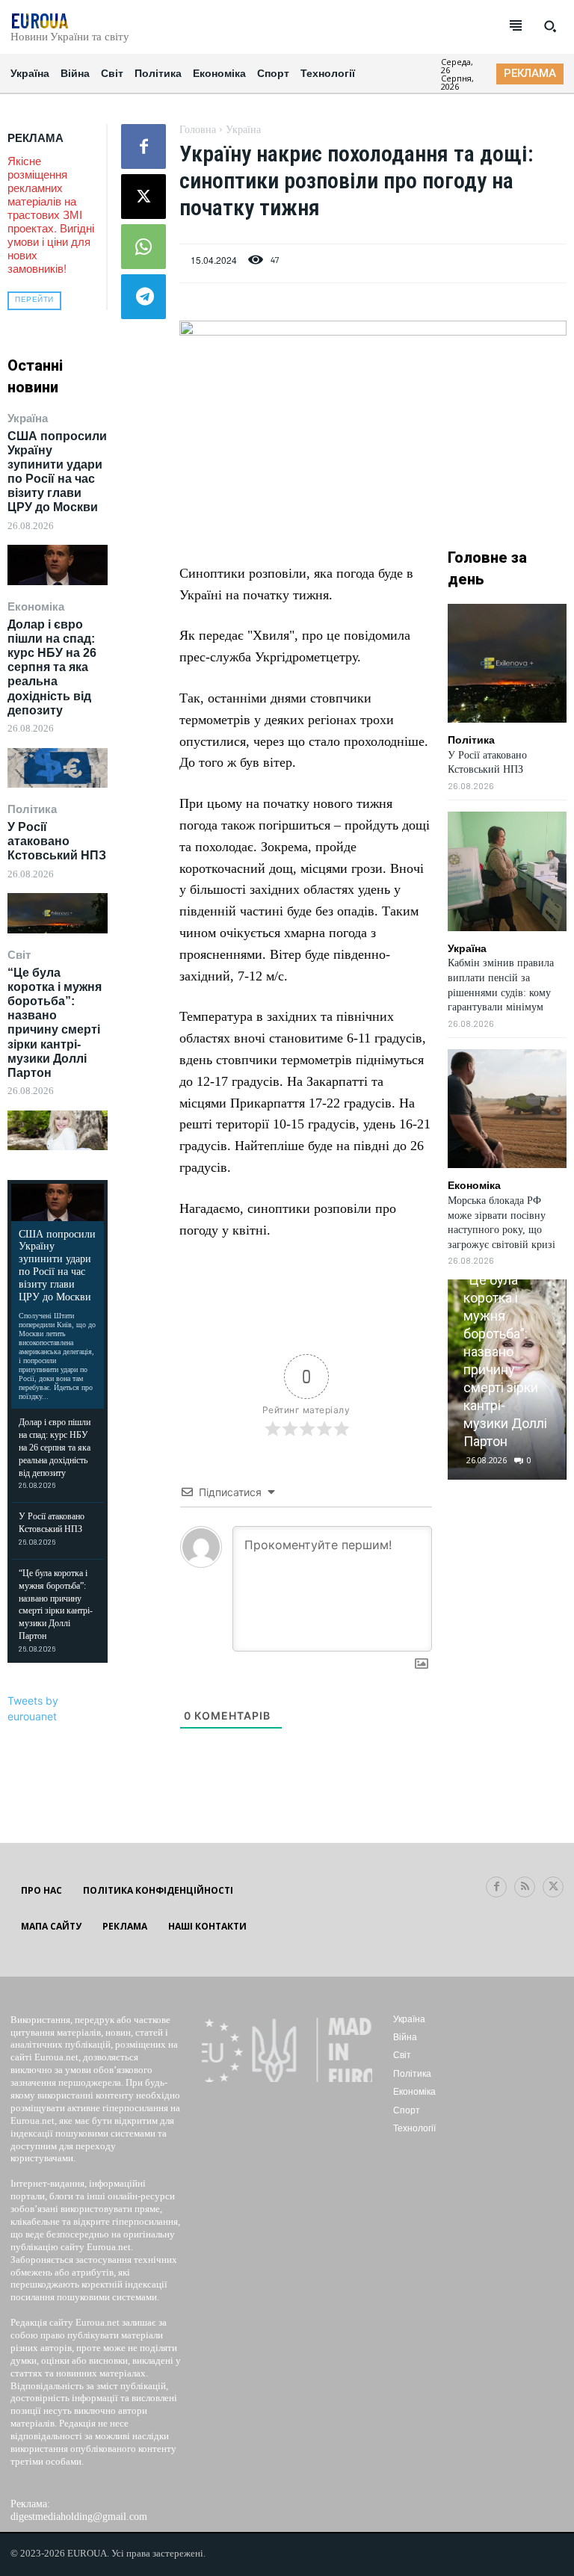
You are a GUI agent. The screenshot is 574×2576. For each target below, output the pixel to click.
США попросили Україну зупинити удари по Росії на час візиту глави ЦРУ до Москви (57, 472)
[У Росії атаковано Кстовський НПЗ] (58, 913)
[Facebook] (143, 146)
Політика (32, 809)
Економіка (36, 606)
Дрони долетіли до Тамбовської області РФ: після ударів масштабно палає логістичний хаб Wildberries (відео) (503, 1352)
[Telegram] (143, 297)
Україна (28, 418)
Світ (19, 955)
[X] (143, 197)
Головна (198, 130)
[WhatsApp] (143, 247)
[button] (550, 26)
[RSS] (525, 1887)
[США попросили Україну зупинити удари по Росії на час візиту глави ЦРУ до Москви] (58, 565)
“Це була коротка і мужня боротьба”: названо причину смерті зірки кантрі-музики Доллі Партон (55, 1023)
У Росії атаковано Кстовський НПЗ (57, 841)
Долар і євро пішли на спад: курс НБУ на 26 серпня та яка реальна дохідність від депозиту (52, 667)
